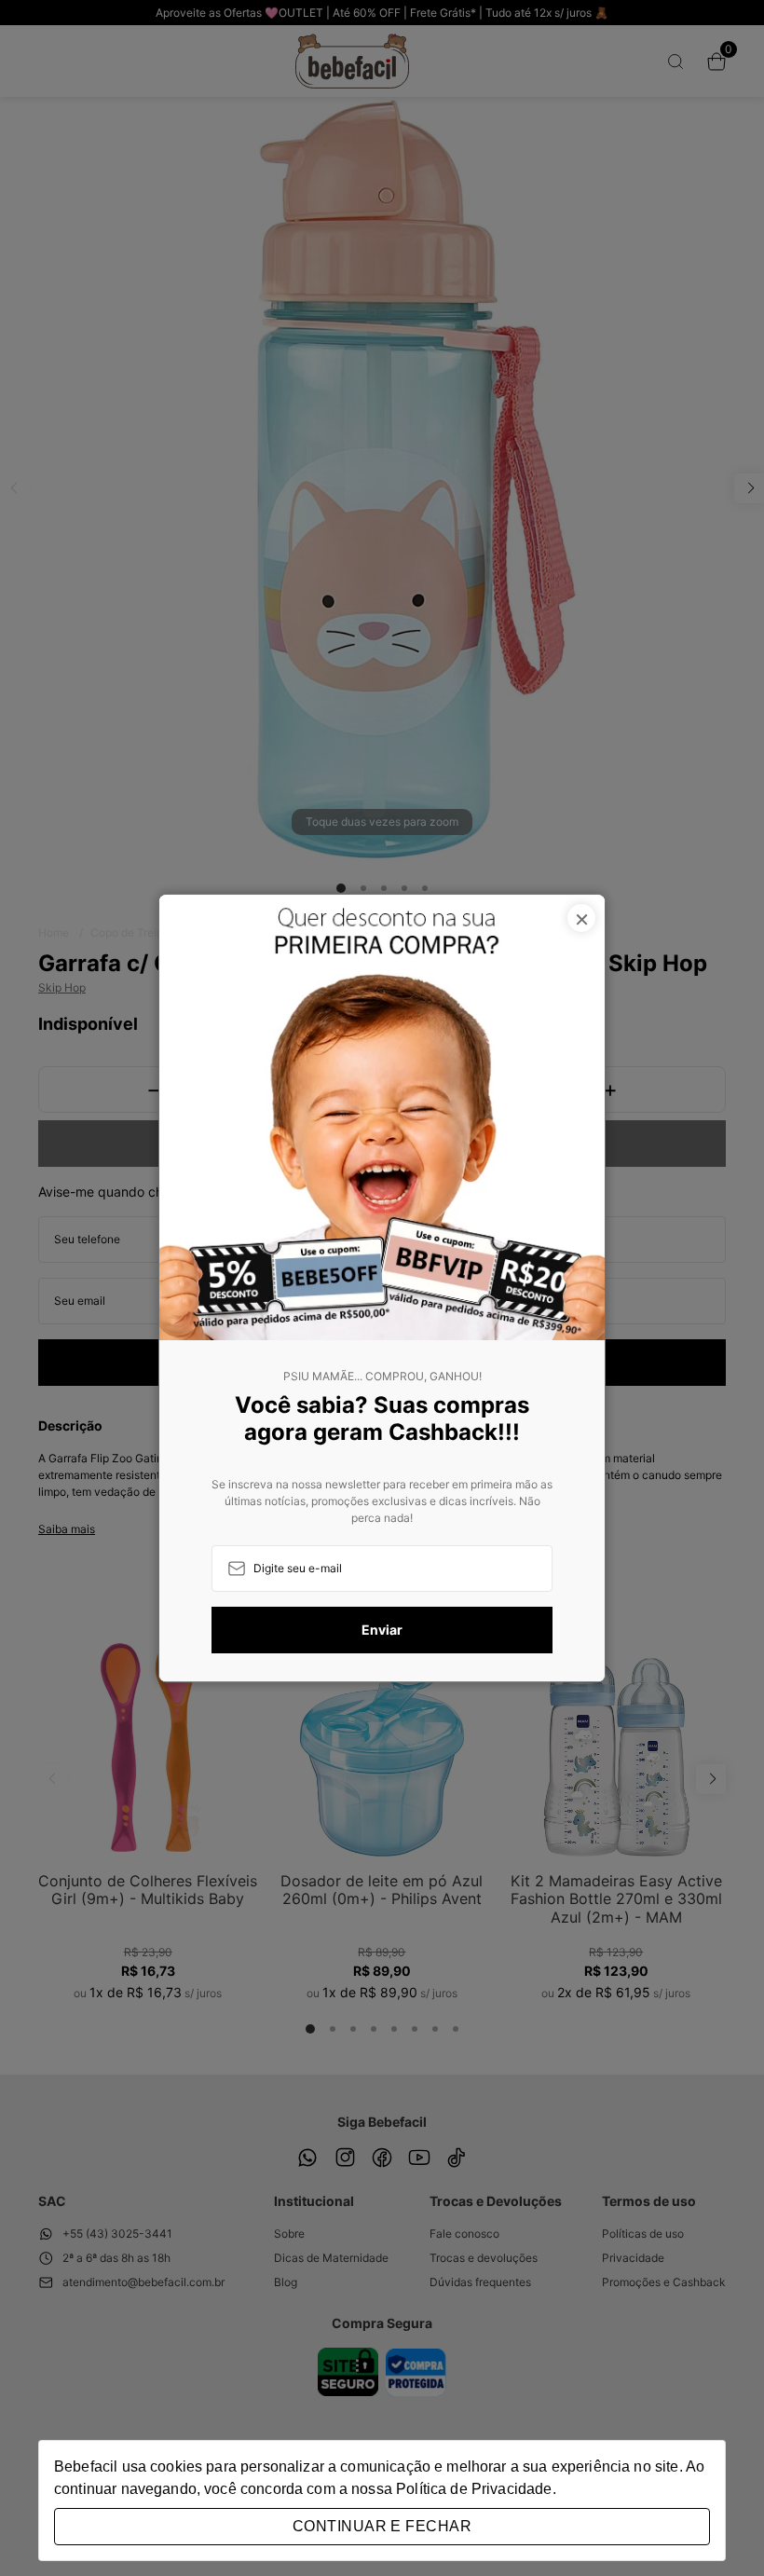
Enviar (382, 1630)
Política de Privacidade (474, 2489)
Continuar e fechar (382, 2526)
